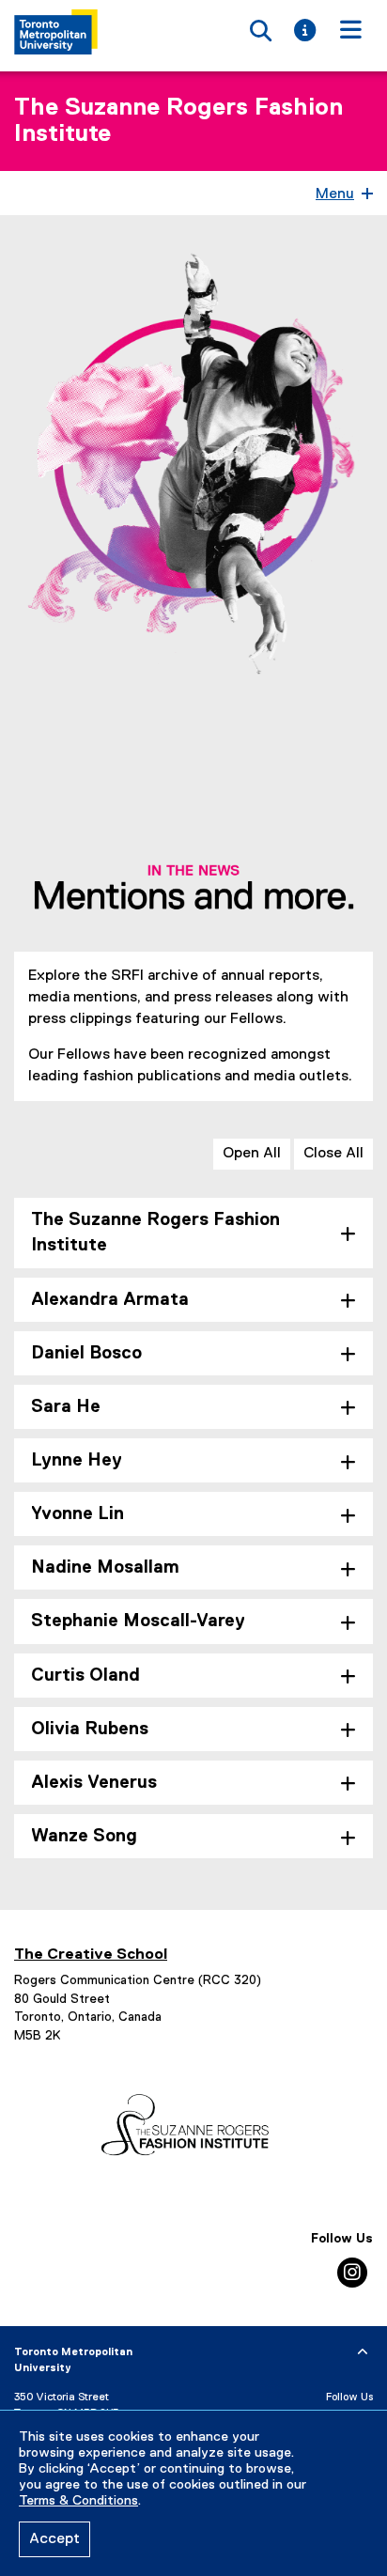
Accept (54, 2539)
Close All (333, 1154)
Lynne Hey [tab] (77, 1460)
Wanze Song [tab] (84, 1836)
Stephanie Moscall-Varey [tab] (138, 1621)
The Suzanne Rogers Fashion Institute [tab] (155, 1233)
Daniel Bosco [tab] (86, 1353)
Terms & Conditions (78, 2501)
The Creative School (91, 1955)
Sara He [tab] (66, 1407)
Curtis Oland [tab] (85, 1676)
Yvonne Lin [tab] (77, 1514)
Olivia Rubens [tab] (90, 1729)
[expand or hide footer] (363, 2352)
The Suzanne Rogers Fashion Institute (178, 121)
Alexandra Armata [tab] (110, 1300)
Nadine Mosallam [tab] (105, 1567)
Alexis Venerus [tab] (94, 1783)
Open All (252, 1154)
